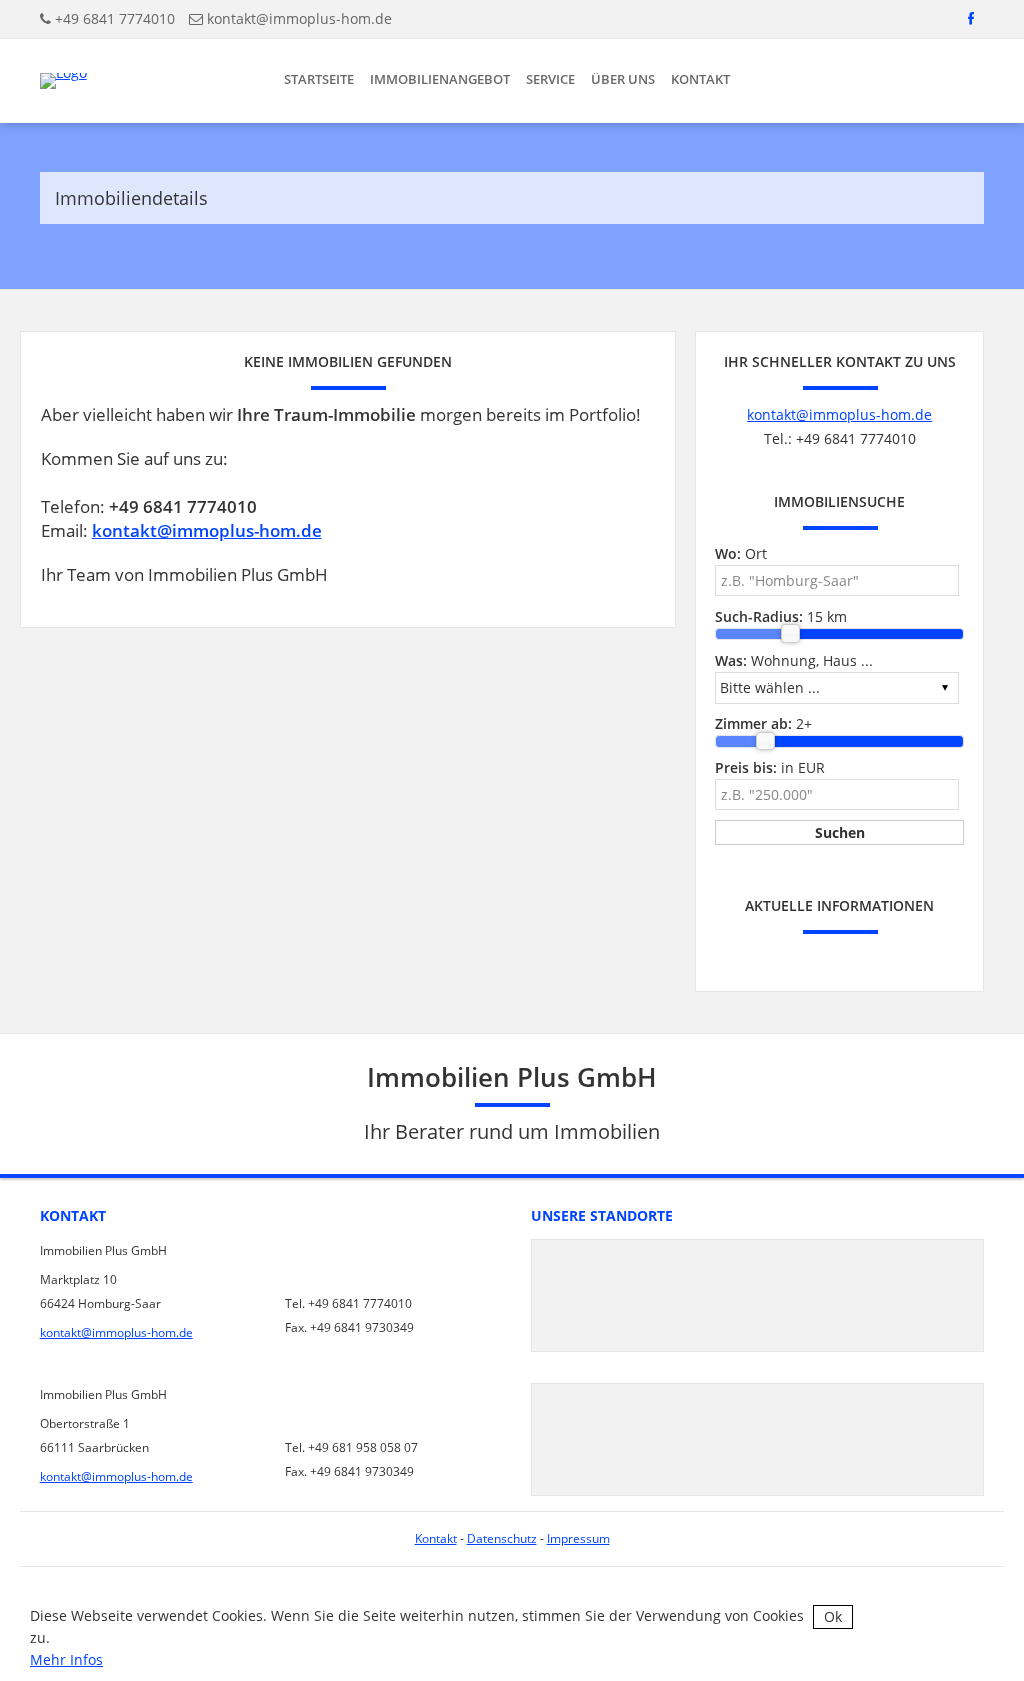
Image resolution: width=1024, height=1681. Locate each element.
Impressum (578, 1538)
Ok (833, 1616)
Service (550, 79)
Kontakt (700, 79)
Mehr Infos (66, 1659)
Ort (741, 553)
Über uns (623, 79)
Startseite (319, 79)
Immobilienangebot (440, 79)
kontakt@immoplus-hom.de (299, 18)
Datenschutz (502, 1538)
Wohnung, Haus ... (794, 660)
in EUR (770, 767)
